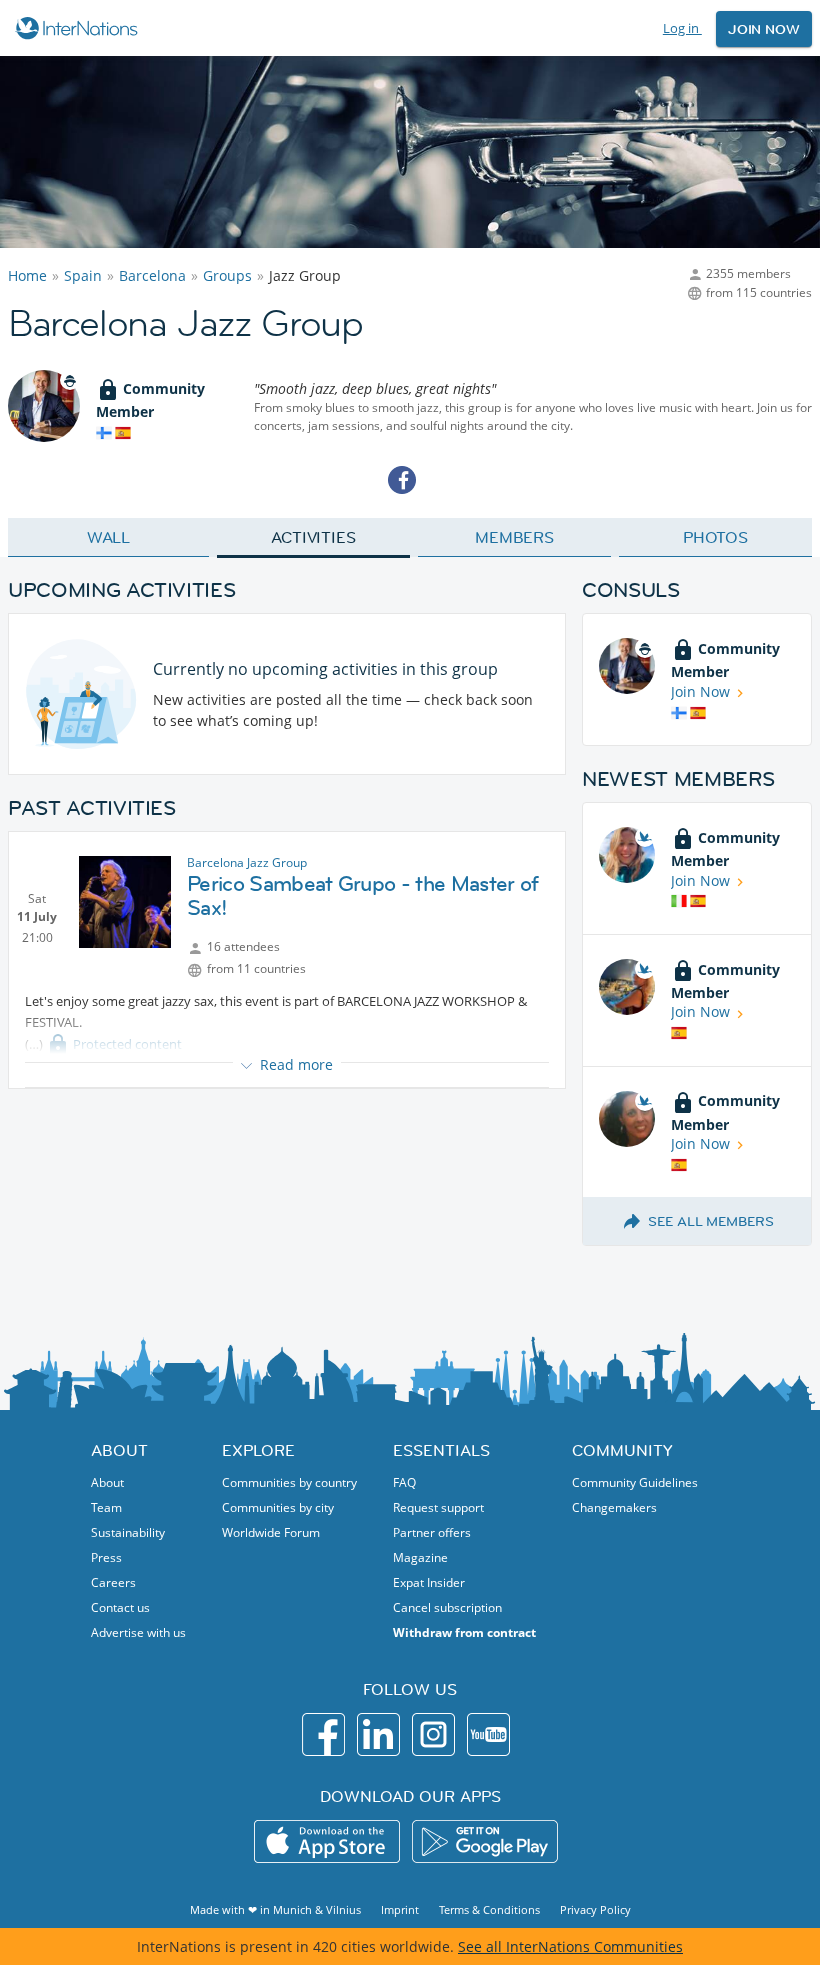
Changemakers (614, 1507)
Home (27, 275)
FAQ (404, 1482)
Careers (113, 1582)
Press (106, 1557)
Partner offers (432, 1532)
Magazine (420, 1557)
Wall (109, 537)
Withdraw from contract (464, 1632)
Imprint (400, 1909)
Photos (715, 537)
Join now (764, 29)
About (107, 1482)
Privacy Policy (595, 1909)
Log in (682, 28)
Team (106, 1507)
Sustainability (128, 1532)
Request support (438, 1507)
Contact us (120, 1607)
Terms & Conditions (489, 1909)
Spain (83, 275)
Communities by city (278, 1507)
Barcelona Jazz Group (247, 862)
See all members (711, 1221)
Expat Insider (429, 1582)
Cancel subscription (447, 1607)
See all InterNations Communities (570, 1946)
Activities (313, 537)
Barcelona (152, 275)
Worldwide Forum (271, 1532)
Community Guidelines (635, 1482)
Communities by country (289, 1482)
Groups (227, 275)
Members (514, 537)
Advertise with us (138, 1632)
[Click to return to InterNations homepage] (79, 28)
